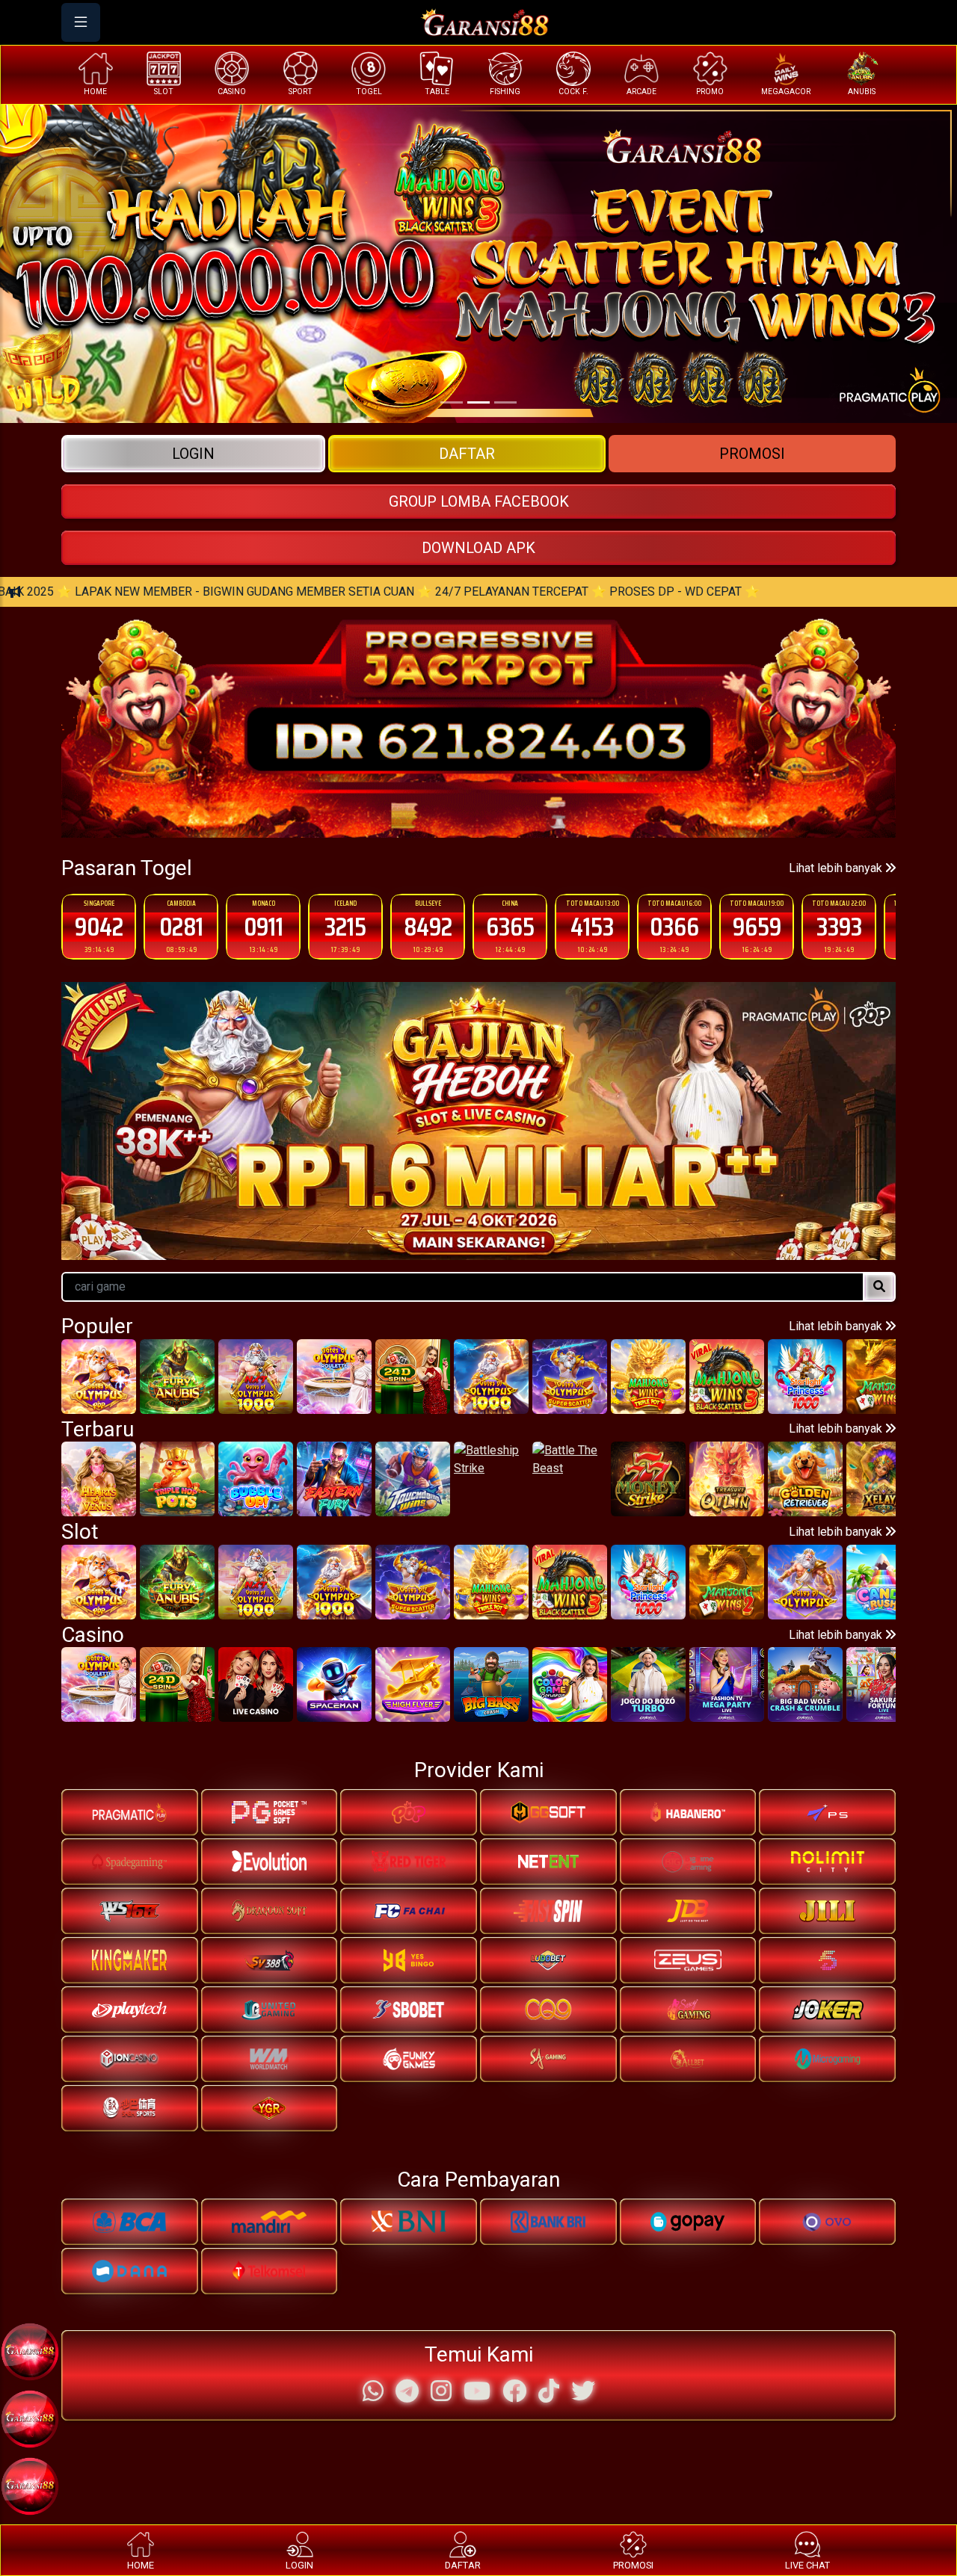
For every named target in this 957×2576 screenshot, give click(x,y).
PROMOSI (752, 454)
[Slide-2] (505, 402)
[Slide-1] (478, 402)
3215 (263, 926)
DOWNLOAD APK (478, 548)
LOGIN (193, 454)
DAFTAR (467, 454)
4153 (510, 926)
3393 (757, 926)
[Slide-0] (452, 402)
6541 (839, 926)
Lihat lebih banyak (837, 868)
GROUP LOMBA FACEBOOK (479, 501)
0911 (181, 926)
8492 (346, 926)
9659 (675, 926)
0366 (592, 926)
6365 (428, 926)
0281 (99, 926)
